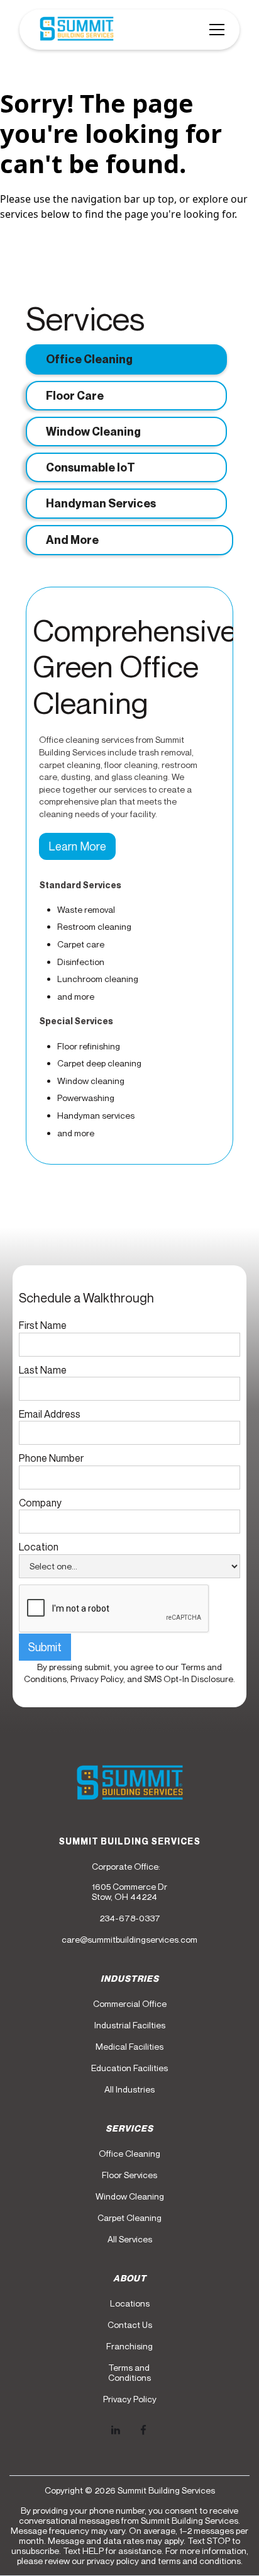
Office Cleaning (129, 2154)
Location (39, 1547)
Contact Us (130, 2325)
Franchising (129, 2346)
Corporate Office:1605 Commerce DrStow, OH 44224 (129, 1882)
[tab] (126, 359)
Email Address (50, 1414)
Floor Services (129, 2175)
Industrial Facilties (130, 2025)
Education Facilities (129, 2068)
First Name (43, 1325)
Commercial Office (130, 2004)
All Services (130, 2239)
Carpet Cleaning (129, 2218)
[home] (74, 30)
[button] (214, 30)
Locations (130, 2303)
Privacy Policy (130, 2399)
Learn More (77, 846)
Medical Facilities (129, 2047)
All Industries (129, 2089)
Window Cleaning (130, 2196)
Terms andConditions (129, 2373)
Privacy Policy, (99, 1679)
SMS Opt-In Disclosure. (190, 1679)
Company (40, 1503)
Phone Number (51, 1458)
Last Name (43, 1370)
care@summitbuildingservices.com (129, 1940)
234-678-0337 (130, 1918)
